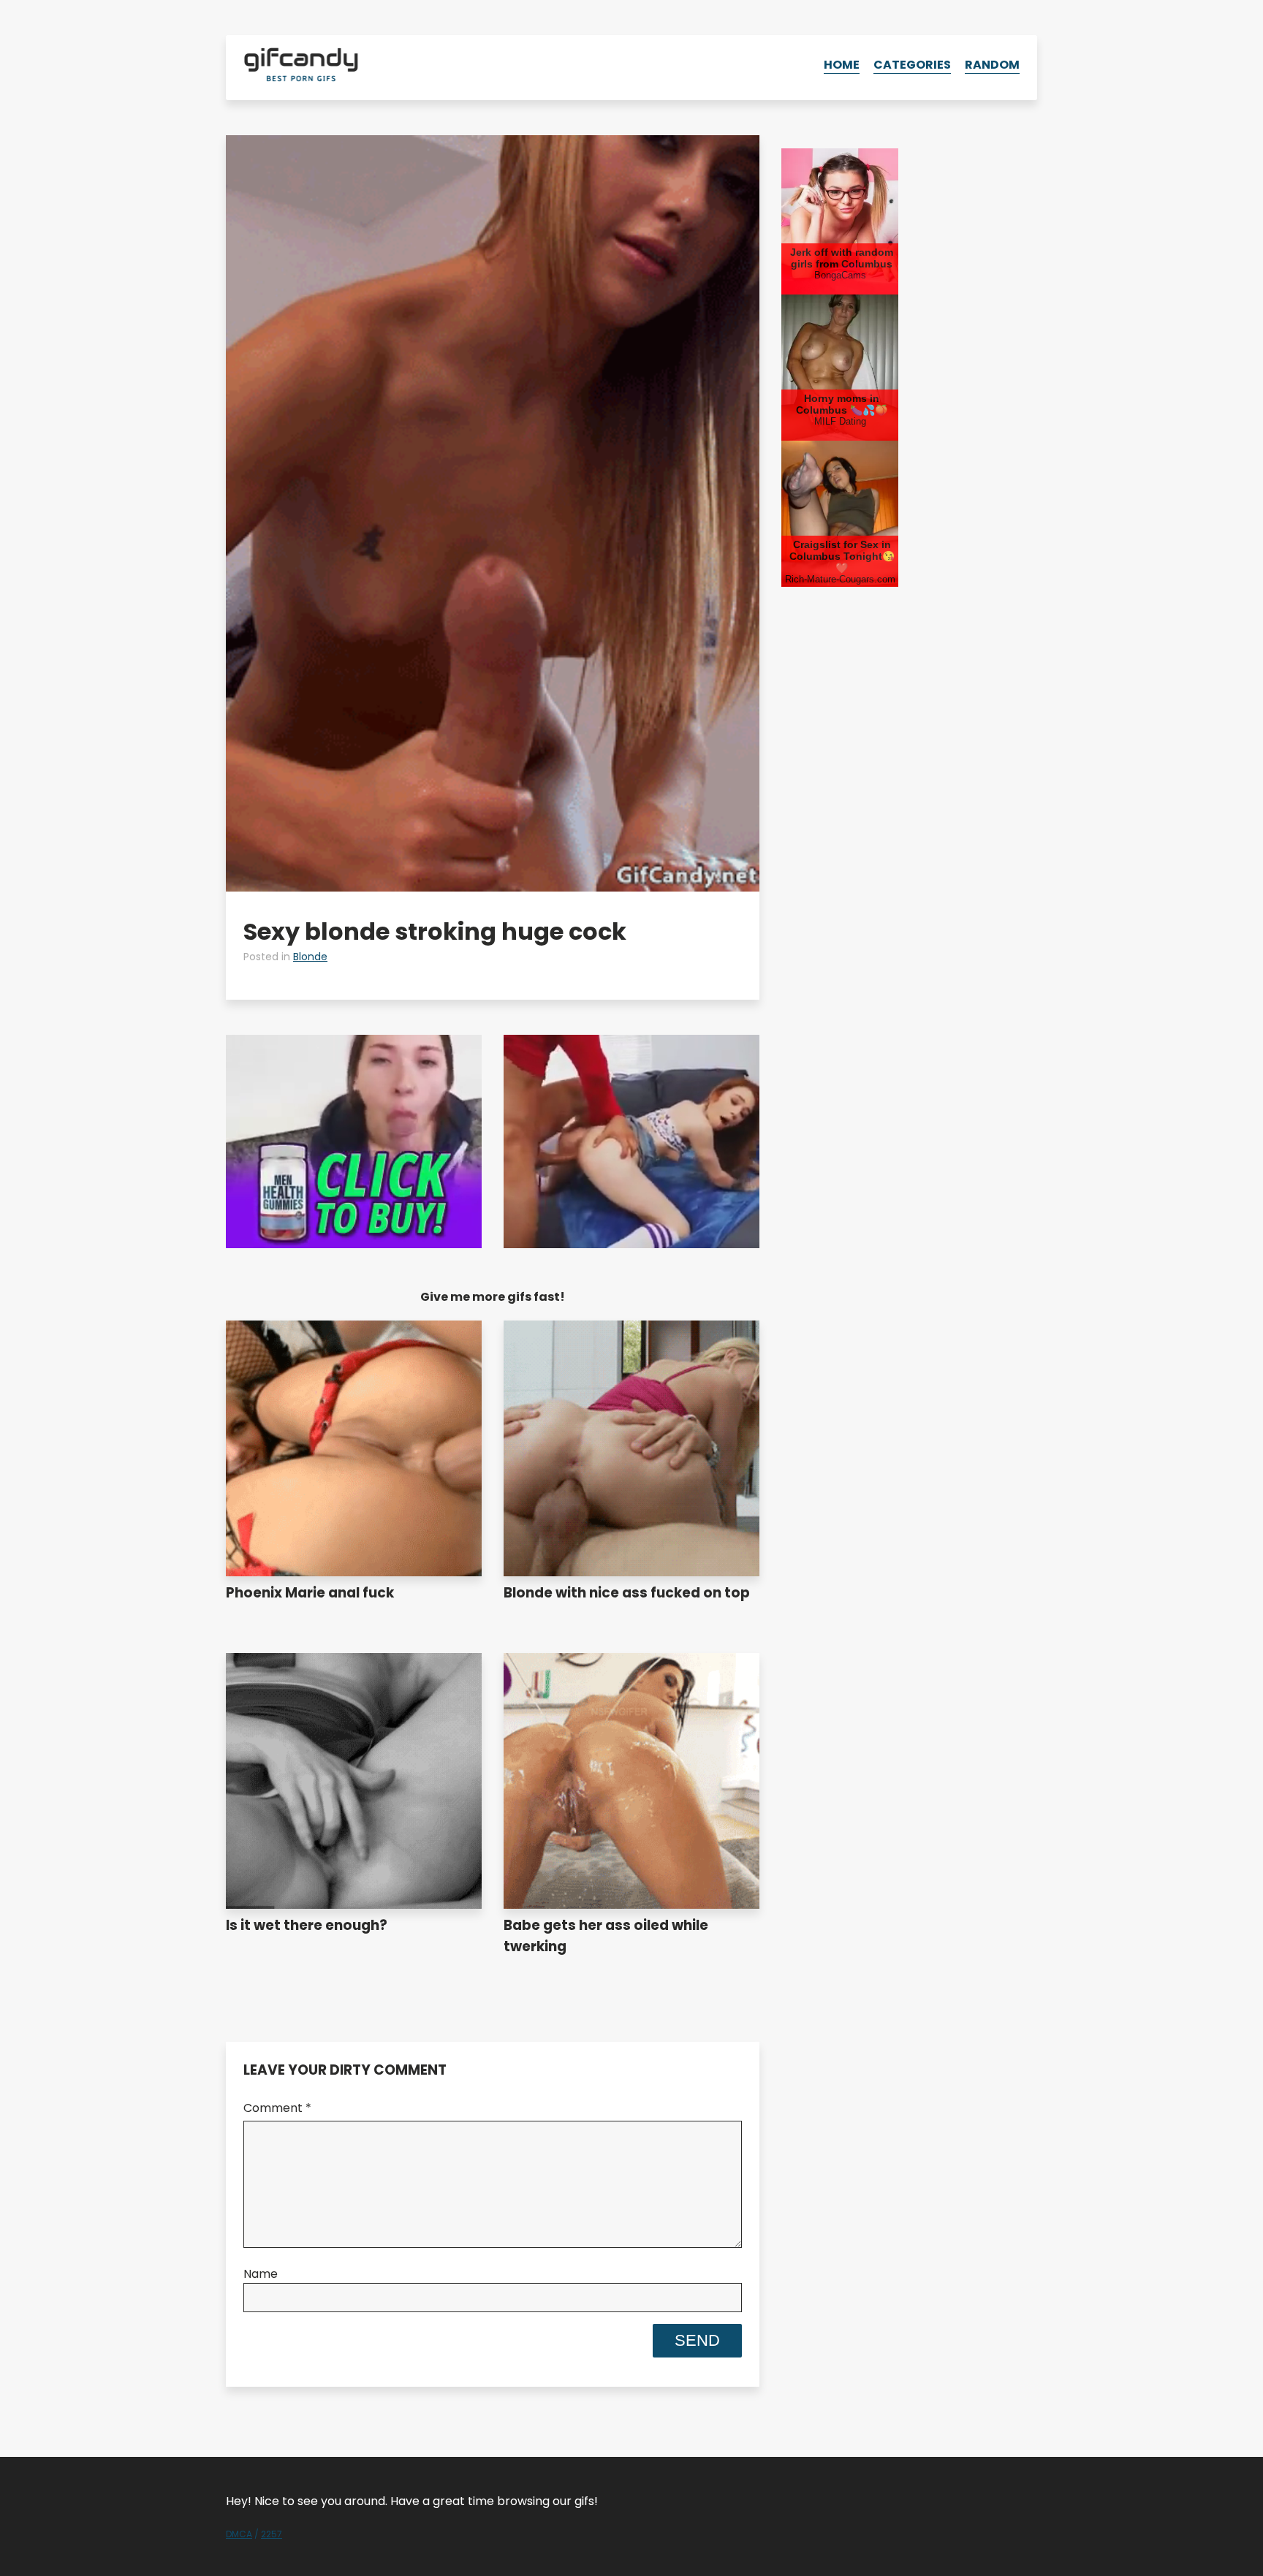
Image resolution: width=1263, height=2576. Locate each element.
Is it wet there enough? (307, 1925)
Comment (277, 2108)
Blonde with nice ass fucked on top (627, 1593)
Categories (912, 65)
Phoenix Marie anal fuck (310, 1593)
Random (992, 65)
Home (842, 65)
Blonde (310, 957)
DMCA (239, 2534)
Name (261, 2274)
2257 (272, 2534)
